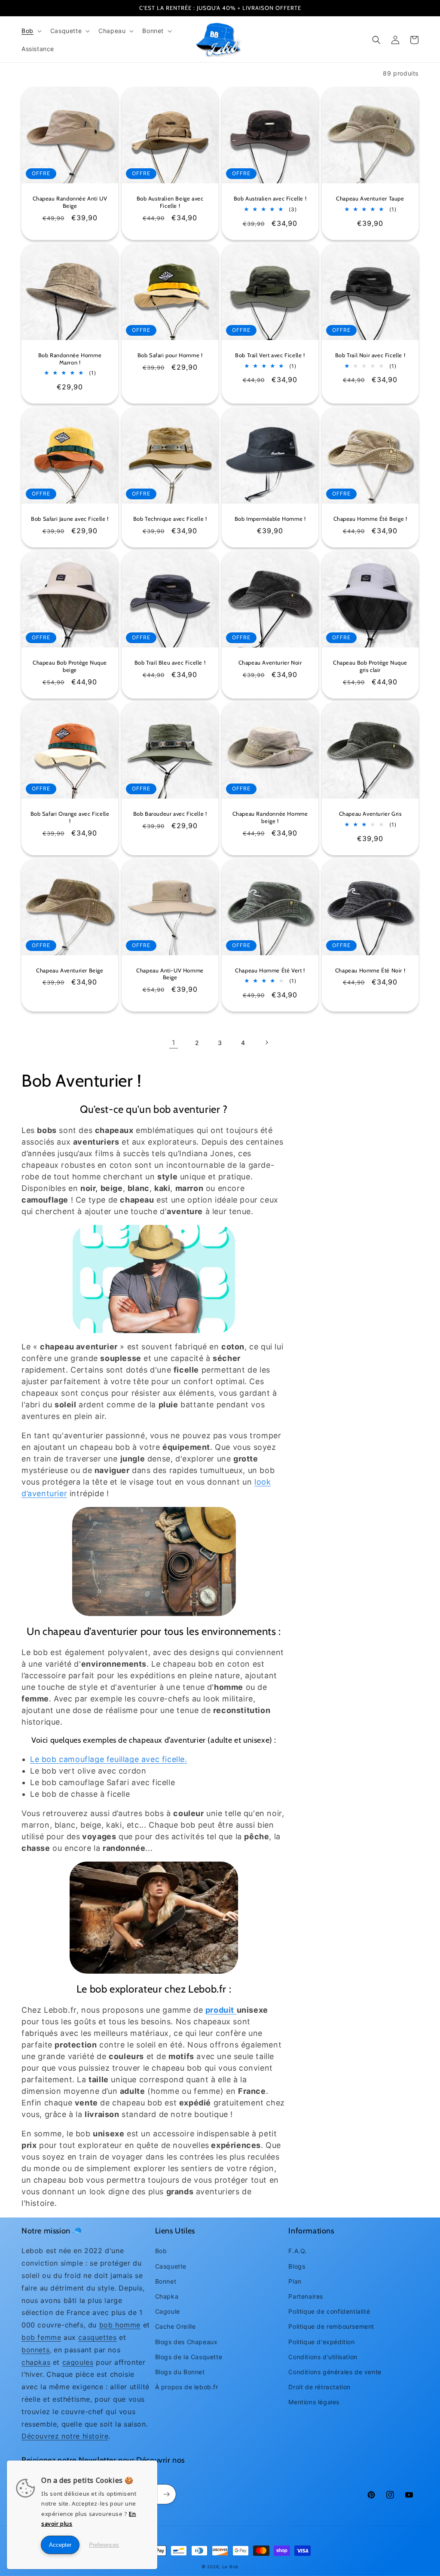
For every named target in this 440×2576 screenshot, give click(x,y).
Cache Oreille (176, 2326)
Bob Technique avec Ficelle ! (170, 519)
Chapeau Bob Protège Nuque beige (70, 666)
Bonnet (166, 2281)
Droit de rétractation (319, 2387)
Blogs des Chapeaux (186, 2342)
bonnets (35, 2350)
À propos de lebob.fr (187, 2387)
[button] (31, 31)
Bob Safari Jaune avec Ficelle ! (70, 519)
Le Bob (230, 2567)
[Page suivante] (266, 1042)
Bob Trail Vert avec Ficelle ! (270, 355)
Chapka (167, 2296)
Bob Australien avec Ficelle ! (270, 198)
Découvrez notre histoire (65, 2436)
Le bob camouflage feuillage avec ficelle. (109, 1759)
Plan (295, 2281)
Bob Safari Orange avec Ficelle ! (70, 817)
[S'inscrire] (166, 2494)
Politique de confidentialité (329, 2311)
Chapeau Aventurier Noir (270, 662)
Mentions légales (314, 2402)
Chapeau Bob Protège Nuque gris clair (370, 666)
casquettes (97, 2337)
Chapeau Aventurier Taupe (370, 198)
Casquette (171, 2266)
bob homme (120, 2325)
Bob (161, 2251)
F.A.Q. (298, 2251)
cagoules (78, 2362)
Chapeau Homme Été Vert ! (270, 970)
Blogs (297, 2266)
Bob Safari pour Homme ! (170, 355)
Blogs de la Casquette (189, 2357)
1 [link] (174, 1042)
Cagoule (168, 2311)
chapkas (36, 2362)
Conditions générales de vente (335, 2372)
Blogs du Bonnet (180, 2372)
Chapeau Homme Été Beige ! (370, 519)
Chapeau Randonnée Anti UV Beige (70, 202)
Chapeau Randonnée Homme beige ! (270, 817)
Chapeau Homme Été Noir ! (370, 970)
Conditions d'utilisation (323, 2357)
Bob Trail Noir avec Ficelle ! (370, 355)
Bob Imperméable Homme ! (270, 519)
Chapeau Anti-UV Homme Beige (170, 974)
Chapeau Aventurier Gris (370, 814)
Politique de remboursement (331, 2326)
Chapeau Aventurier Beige (70, 970)
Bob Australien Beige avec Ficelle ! (170, 202)
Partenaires (306, 2296)
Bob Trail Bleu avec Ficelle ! (170, 662)
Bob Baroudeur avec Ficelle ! (170, 814)
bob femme (41, 2337)
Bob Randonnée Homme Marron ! (70, 359)
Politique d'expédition (321, 2342)
